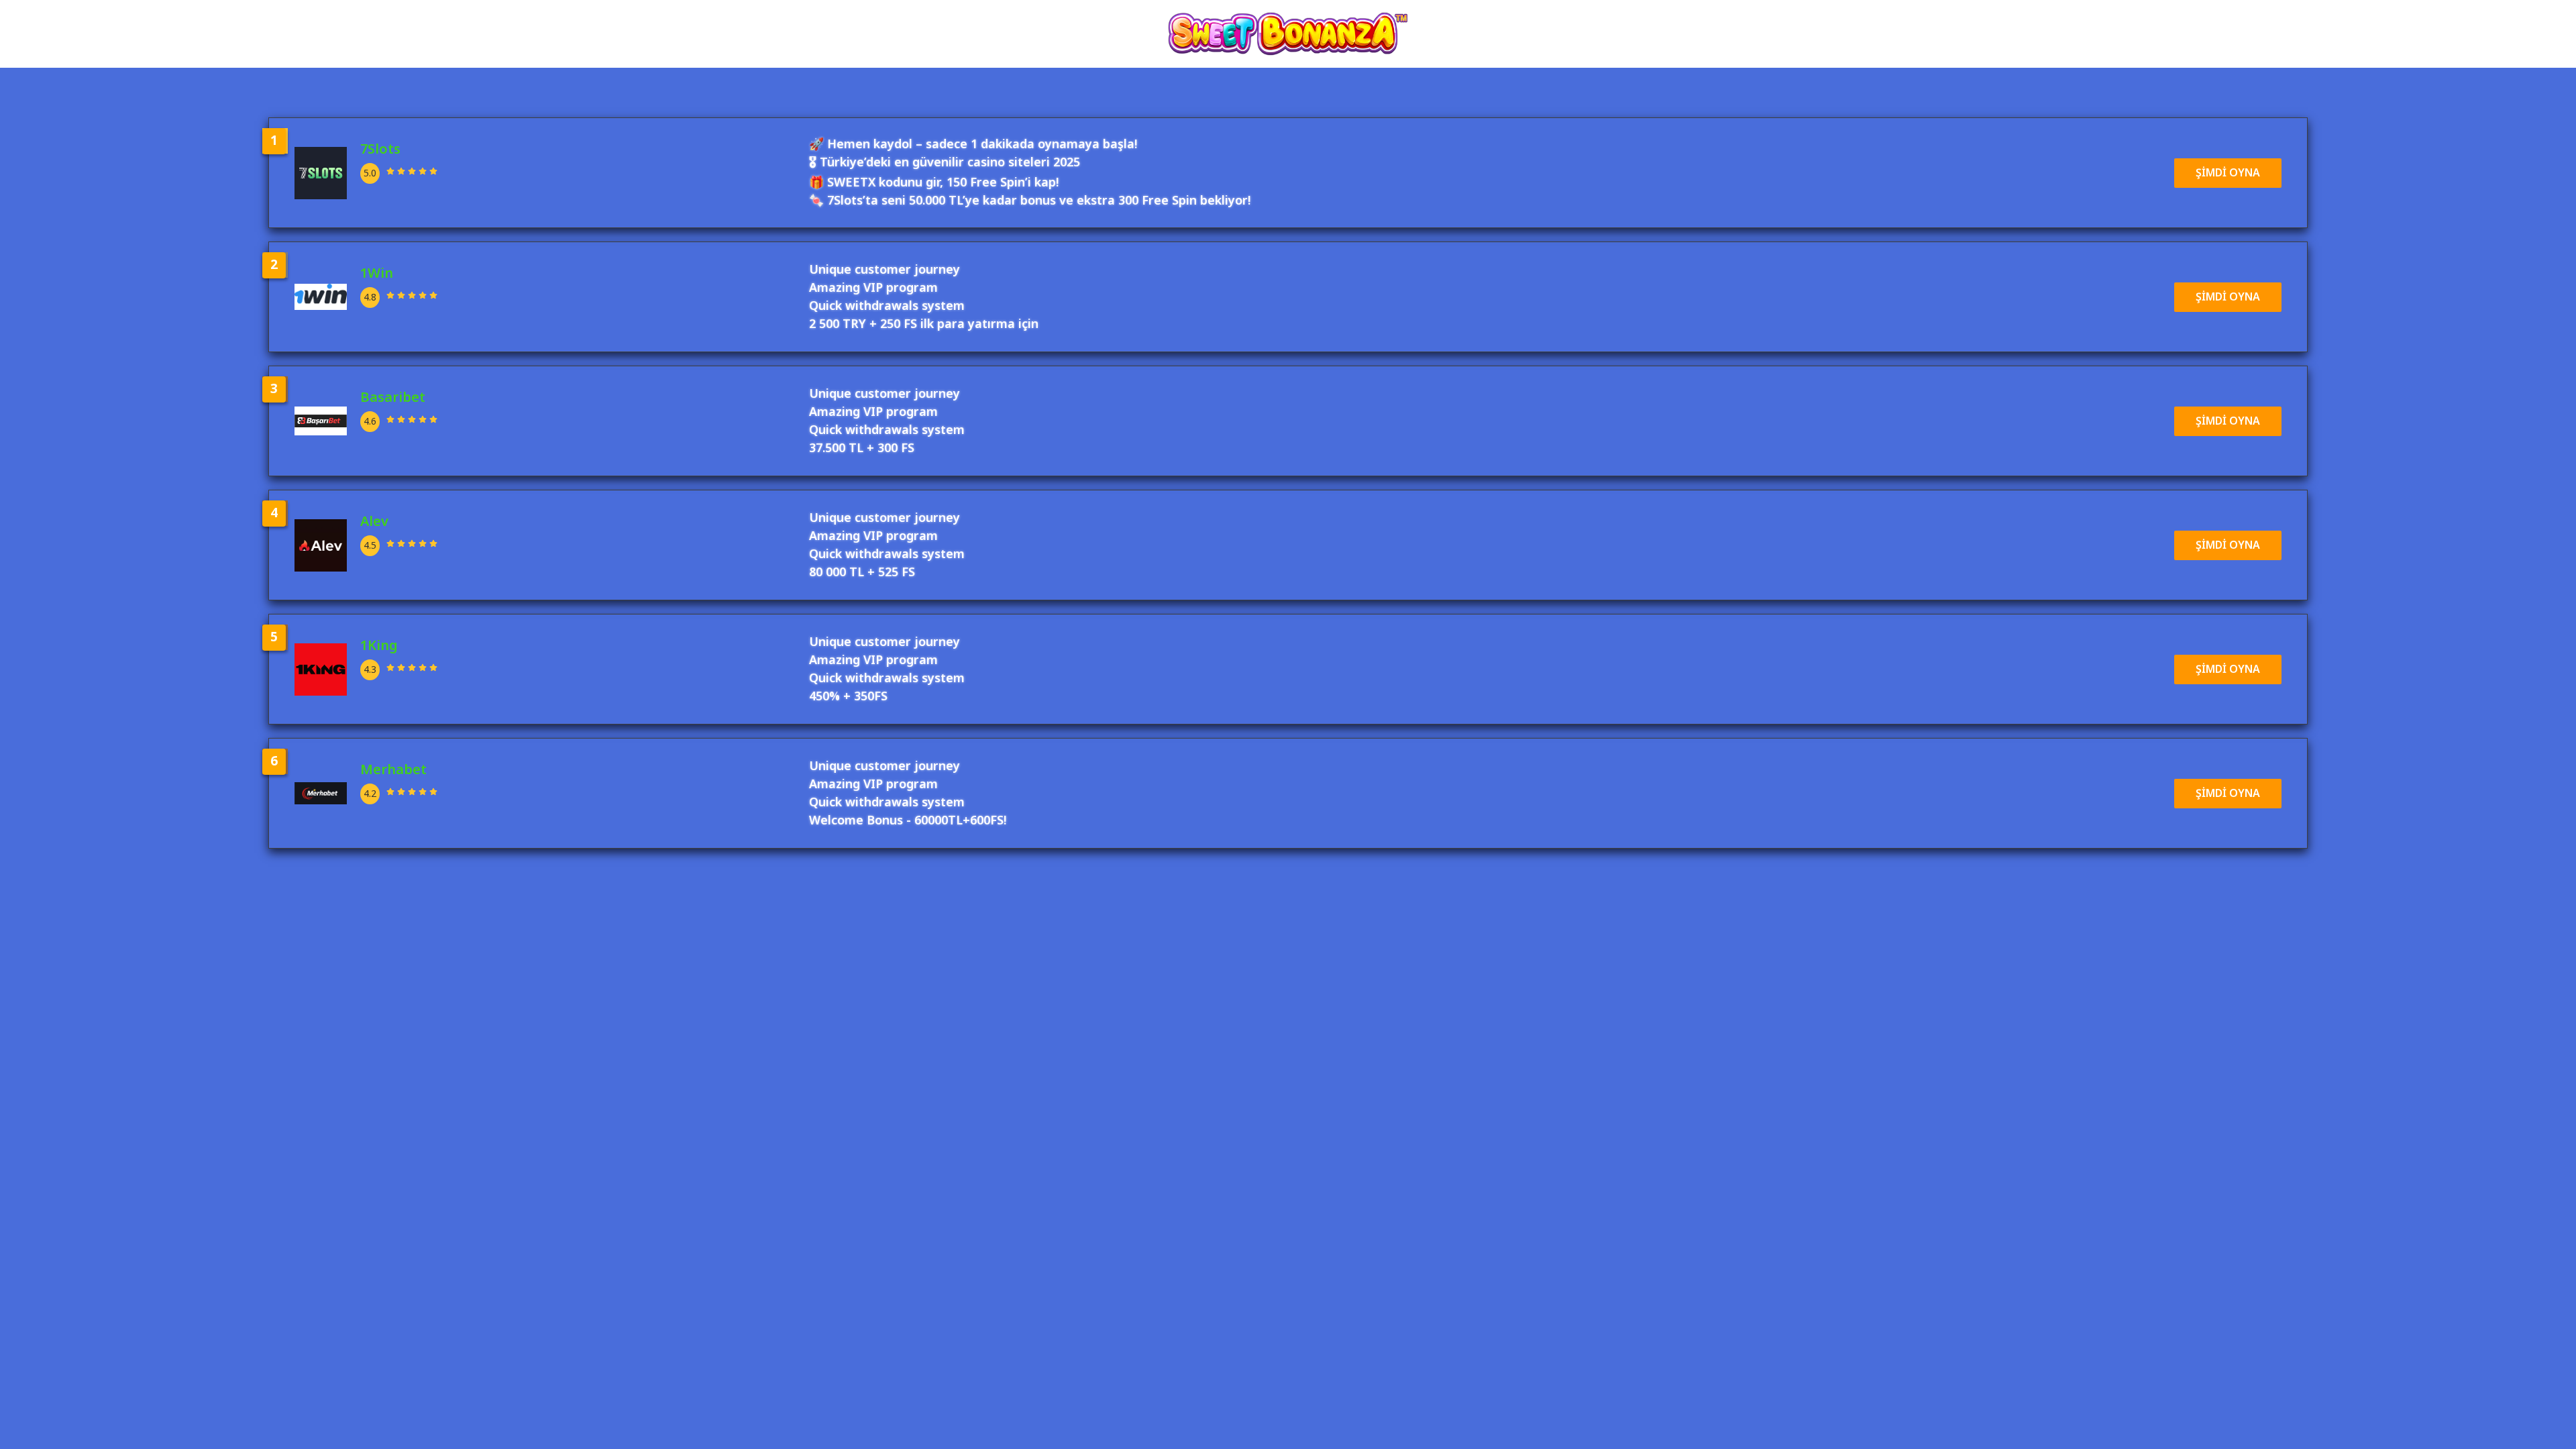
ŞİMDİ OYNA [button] (2228, 173)
